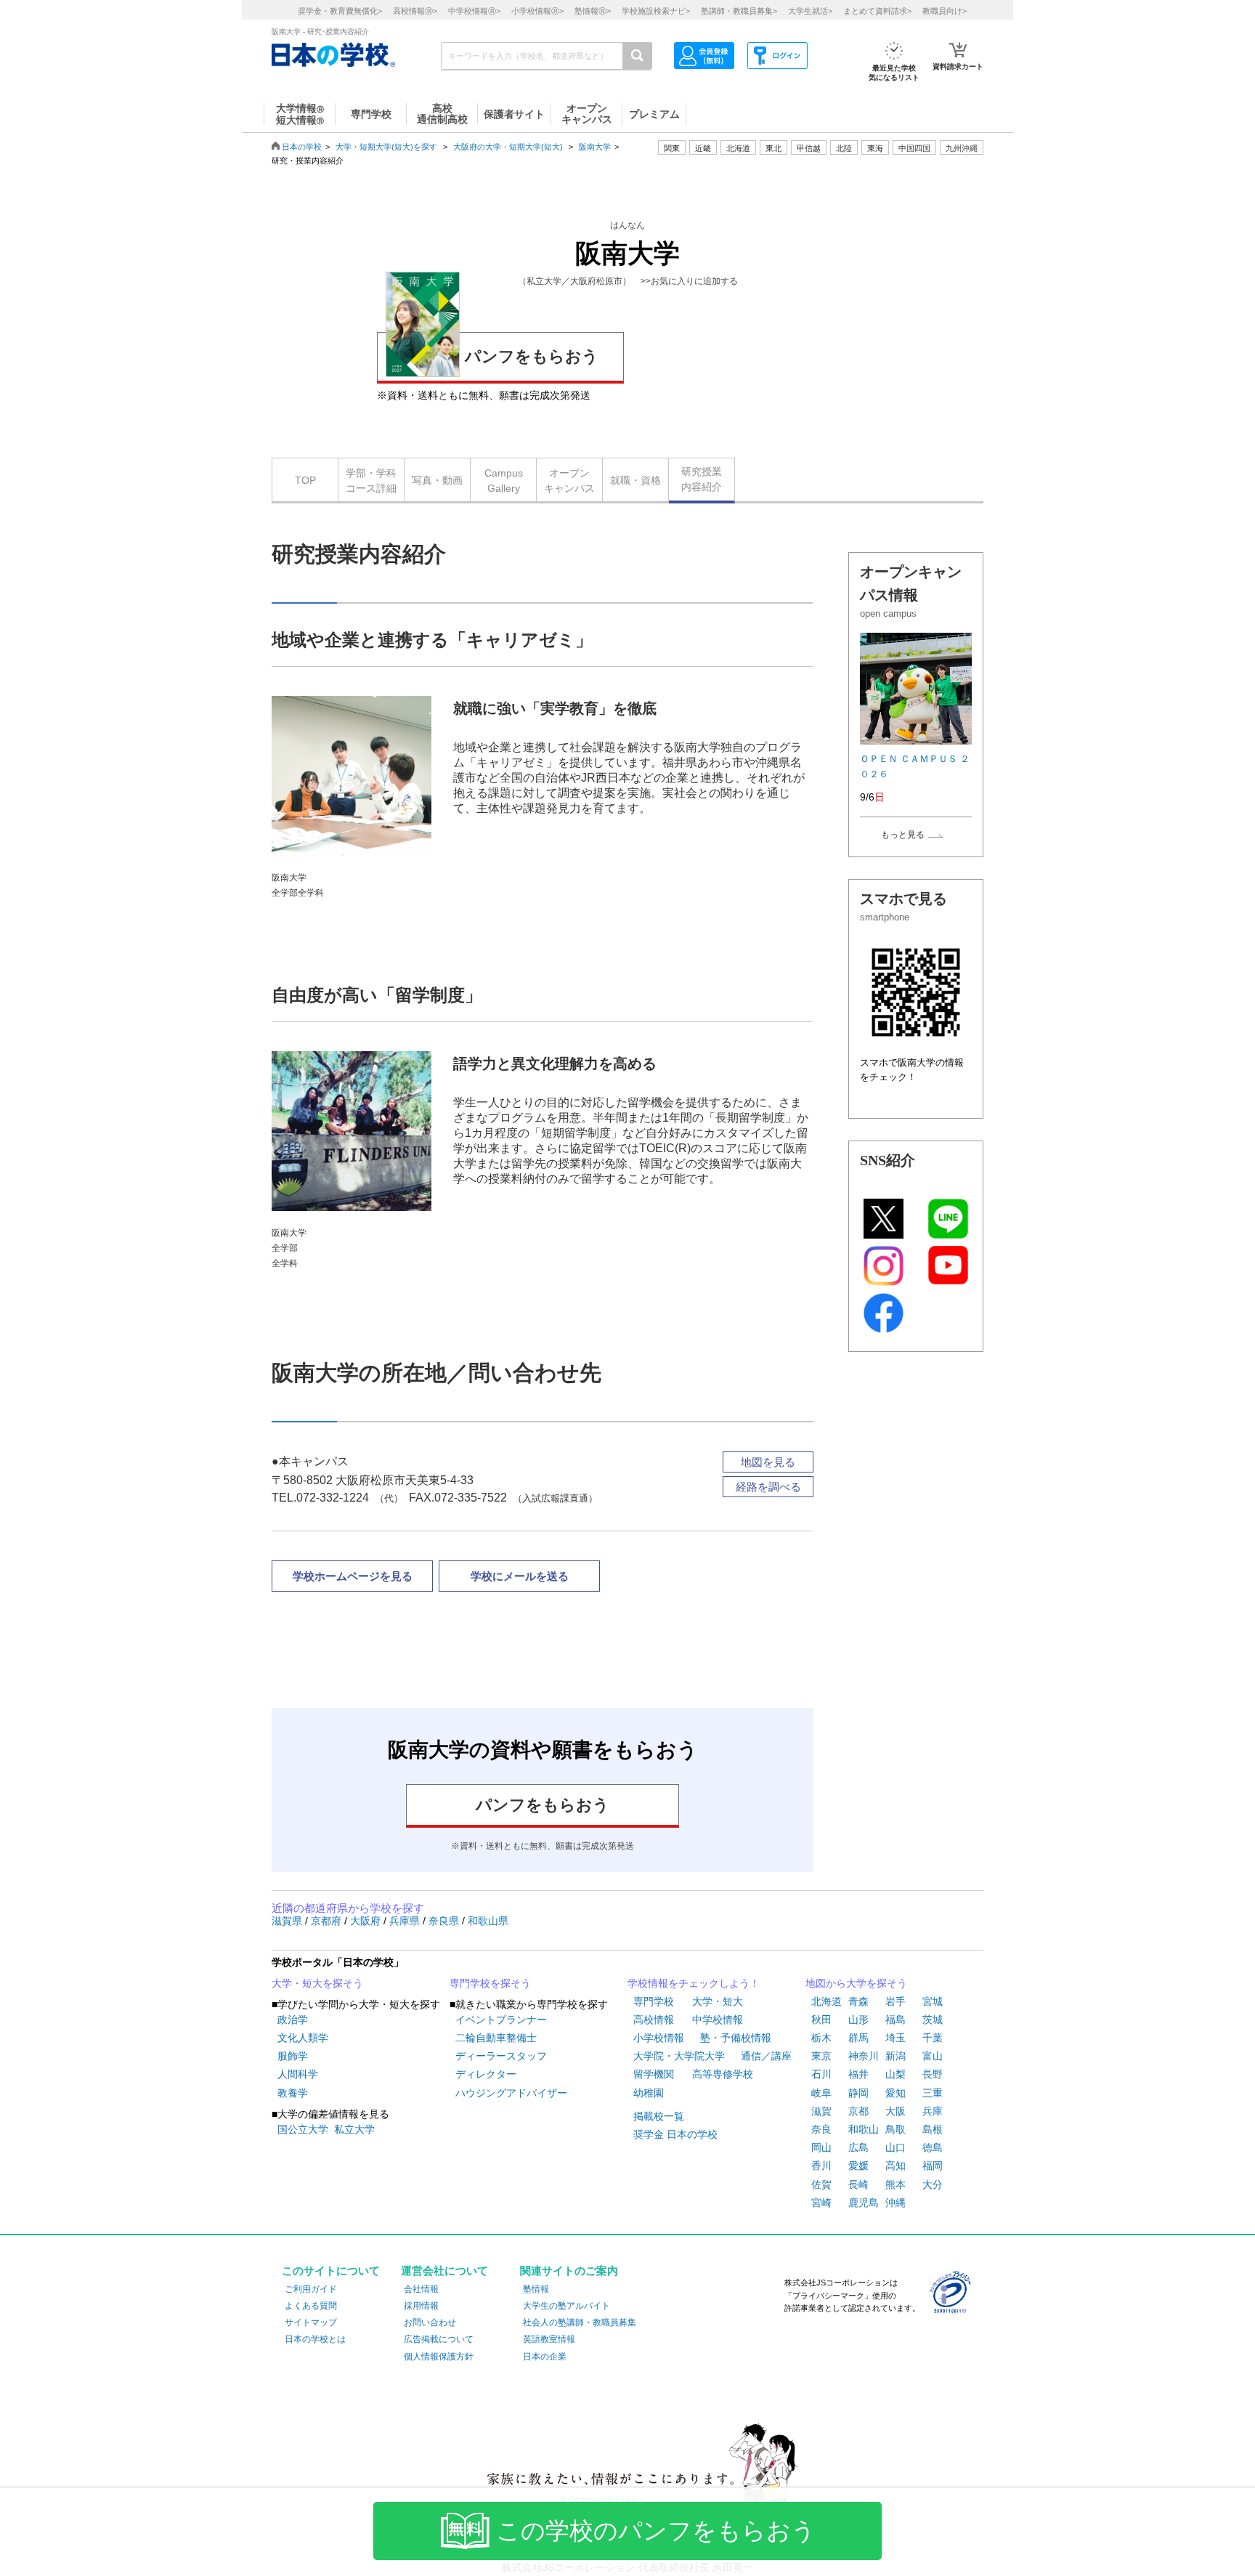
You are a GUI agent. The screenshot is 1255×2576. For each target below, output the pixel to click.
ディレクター (486, 2074)
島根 (933, 2129)
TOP (305, 480)
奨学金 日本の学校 (675, 2134)
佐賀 (821, 2184)
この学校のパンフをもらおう (656, 2531)
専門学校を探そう (490, 1983)
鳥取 (895, 2129)
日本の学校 (302, 147)
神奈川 (864, 2056)
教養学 (293, 2093)
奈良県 (445, 1921)
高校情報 (654, 2020)
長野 (933, 2074)
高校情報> (415, 11)
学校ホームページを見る (353, 1576)
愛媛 (858, 2166)
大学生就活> (810, 11)
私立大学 (354, 2129)
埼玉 (895, 2038)
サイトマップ (311, 2322)
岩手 (895, 2001)
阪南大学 (595, 147)
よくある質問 (311, 2306)
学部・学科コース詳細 (371, 481)
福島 (895, 2020)
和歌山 (864, 2129)
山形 (858, 2020)
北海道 (738, 148)
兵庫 (933, 2111)
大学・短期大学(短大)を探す (387, 147)
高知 (895, 2166)
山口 (895, 2147)
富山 (933, 2056)
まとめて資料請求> (877, 11)
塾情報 (536, 2289)
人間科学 (298, 2074)
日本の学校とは (315, 2339)
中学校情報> (474, 11)
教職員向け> (945, 11)
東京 (821, 2056)
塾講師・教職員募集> (739, 11)
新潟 (895, 2056)
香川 (821, 2166)
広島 (858, 2147)
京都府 (328, 1921)
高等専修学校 (723, 2074)
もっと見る (903, 835)
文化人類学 (303, 2038)
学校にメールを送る (520, 1576)
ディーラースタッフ (501, 2056)
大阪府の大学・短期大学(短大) (508, 147)
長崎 (858, 2184)
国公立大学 (303, 2129)
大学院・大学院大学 (679, 2056)
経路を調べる (768, 1487)
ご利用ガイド (311, 2289)
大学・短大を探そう (317, 1983)
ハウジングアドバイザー (511, 2093)
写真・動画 (437, 480)
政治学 (293, 2020)
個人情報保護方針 (439, 2357)
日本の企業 (545, 2357)
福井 (858, 2074)
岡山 (821, 2147)
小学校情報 (659, 2038)
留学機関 (654, 2074)
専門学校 (654, 2001)
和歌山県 (488, 1921)
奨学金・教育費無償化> (340, 11)
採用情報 (421, 2306)
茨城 (933, 2020)
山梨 (895, 2074)
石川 (821, 2074)
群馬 (858, 2038)
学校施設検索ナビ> (656, 11)
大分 (933, 2184)
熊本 (895, 2184)
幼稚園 (649, 2093)
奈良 (821, 2129)
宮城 (933, 2001)
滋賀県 (288, 1921)
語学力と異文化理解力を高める (555, 1064)
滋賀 (821, 2111)
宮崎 (821, 2203)
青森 (858, 2001)
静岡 (858, 2093)
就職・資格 (635, 480)
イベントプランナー (501, 2020)
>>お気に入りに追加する (689, 281)
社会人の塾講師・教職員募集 (580, 2322)
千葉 (933, 2038)
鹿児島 (864, 2203)
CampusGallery (504, 481)
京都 (858, 2111)
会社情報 (421, 2289)
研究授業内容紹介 (702, 479)
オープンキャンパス (569, 481)
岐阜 (821, 2093)
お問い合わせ (430, 2322)
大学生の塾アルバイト (566, 2306)
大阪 (895, 2111)
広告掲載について (439, 2339)
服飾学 (293, 2056)
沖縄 (895, 2203)
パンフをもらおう (532, 356)
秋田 (821, 2020)
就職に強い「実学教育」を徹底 (555, 708)
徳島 (933, 2147)
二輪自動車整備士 (496, 2038)
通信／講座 (766, 2056)
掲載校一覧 (659, 2116)
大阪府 (367, 1921)
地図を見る (768, 1462)
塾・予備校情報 (736, 2038)
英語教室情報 (549, 2339)
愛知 (895, 2093)
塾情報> (593, 11)
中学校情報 (718, 2020)
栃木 (821, 2038)
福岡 (933, 2166)
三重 (933, 2093)
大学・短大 (718, 2001)
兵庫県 (406, 1921)
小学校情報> (537, 11)
